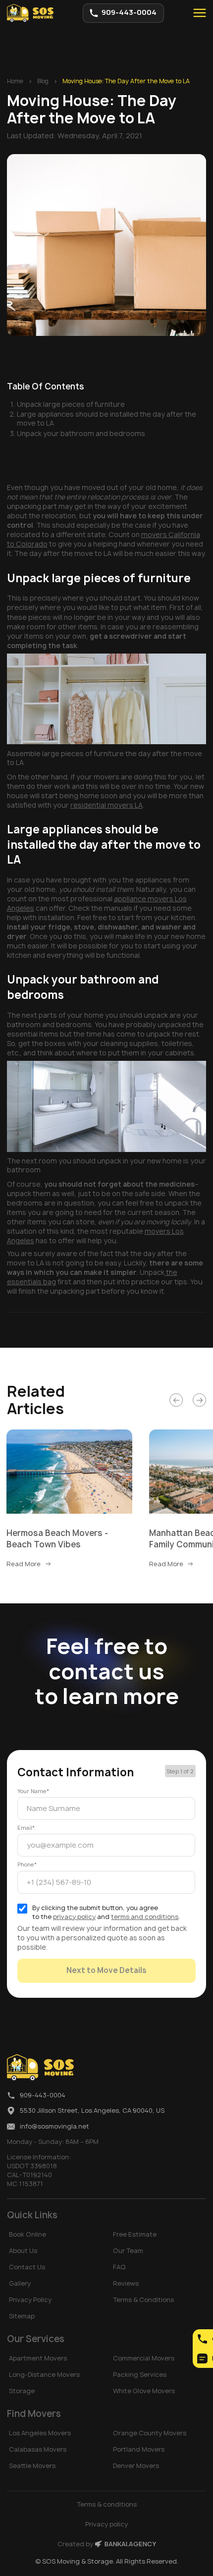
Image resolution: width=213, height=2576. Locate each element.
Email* (26, 1828)
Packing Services (140, 2375)
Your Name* (33, 1791)
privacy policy (74, 1917)
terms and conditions (145, 1917)
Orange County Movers (150, 2433)
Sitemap (22, 2316)
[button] (199, 13)
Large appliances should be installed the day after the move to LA (106, 419)
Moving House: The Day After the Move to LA (126, 81)
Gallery (20, 2283)
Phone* (27, 1864)
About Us (23, 2251)
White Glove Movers (144, 2391)
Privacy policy (106, 2524)
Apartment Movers (38, 2358)
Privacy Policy (30, 2300)
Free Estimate (135, 2234)
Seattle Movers (32, 2466)
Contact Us (27, 2267)
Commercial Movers (144, 2358)
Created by (107, 2544)
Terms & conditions (107, 2504)
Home (15, 81)
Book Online (27, 2234)
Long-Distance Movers (44, 2375)
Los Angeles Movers (40, 2433)
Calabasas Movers (38, 2449)
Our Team (128, 2251)
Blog (43, 81)
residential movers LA (106, 805)
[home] (30, 13)
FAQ (119, 2267)
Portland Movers (139, 2449)
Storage (22, 2391)
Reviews (126, 2283)
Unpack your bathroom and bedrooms (81, 434)
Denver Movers (136, 2466)
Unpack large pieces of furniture (71, 404)
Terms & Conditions (143, 2300)
